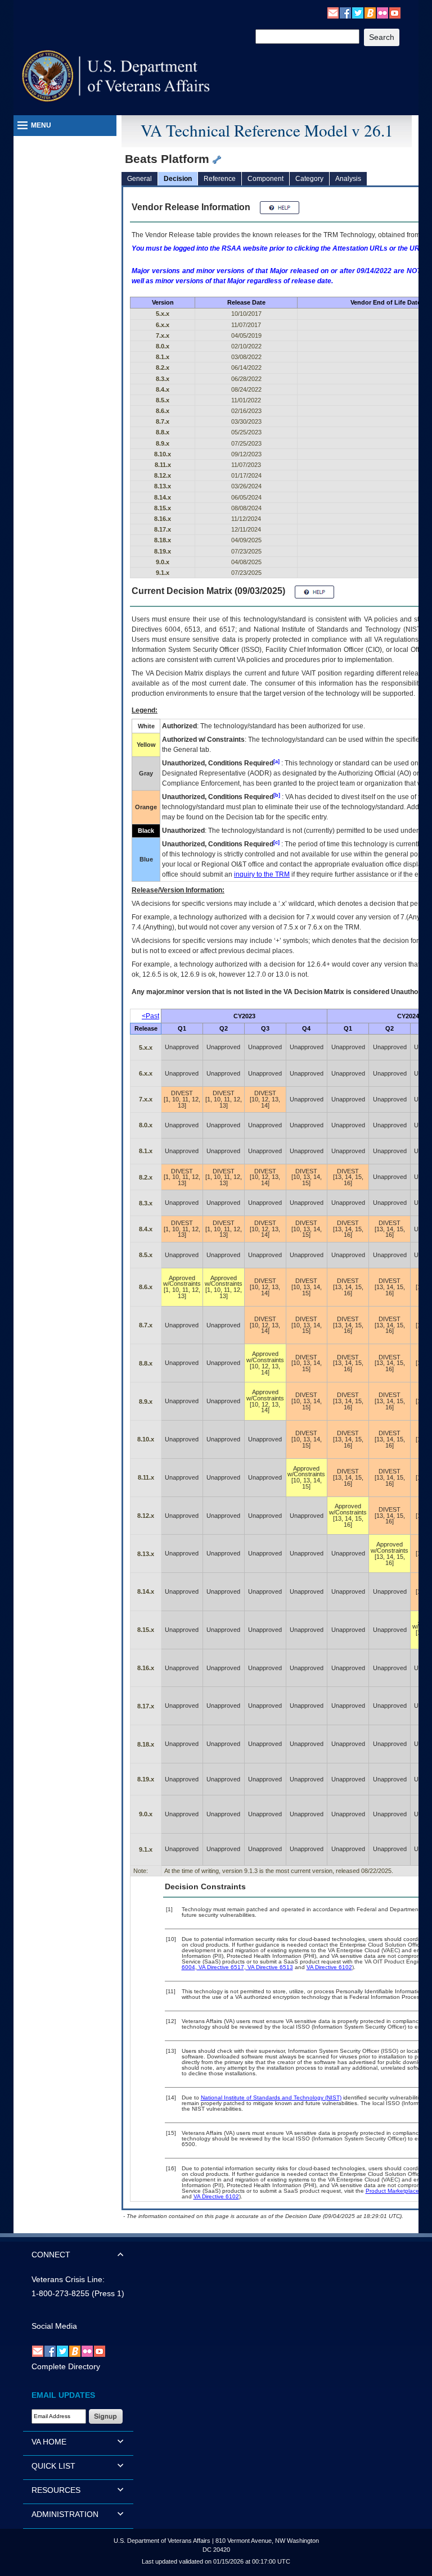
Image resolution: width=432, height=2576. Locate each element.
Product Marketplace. (393, 2191)
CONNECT (51, 2255)
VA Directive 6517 (220, 1967)
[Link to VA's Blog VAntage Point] (370, 12)
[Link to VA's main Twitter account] (358, 12)
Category (309, 179)
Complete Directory (66, 2366)
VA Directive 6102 (329, 1967)
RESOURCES (56, 2490)
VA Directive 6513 (269, 1967)
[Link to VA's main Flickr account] (382, 12)
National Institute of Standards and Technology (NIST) (271, 2097)
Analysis (348, 179)
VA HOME (49, 2442)
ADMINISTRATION (65, 2514)
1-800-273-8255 (60, 2293)
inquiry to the (262, 874)
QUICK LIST (53, 2466)
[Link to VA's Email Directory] (333, 12)
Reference (220, 179)
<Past (150, 1016)
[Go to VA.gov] (116, 76)
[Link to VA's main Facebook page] (345, 12)
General (139, 179)
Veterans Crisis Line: (68, 2279)
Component (265, 179)
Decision (178, 179)
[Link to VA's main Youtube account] (395, 12)
